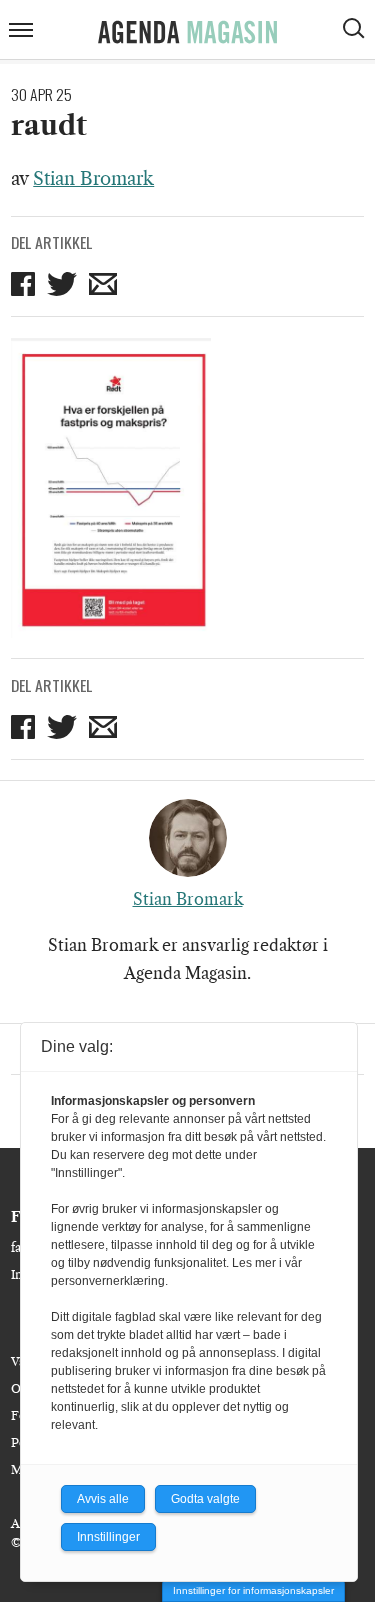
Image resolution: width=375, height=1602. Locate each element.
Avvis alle (103, 1499)
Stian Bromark (93, 179)
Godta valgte (205, 1499)
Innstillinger (108, 1537)
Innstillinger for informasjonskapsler (253, 1590)
